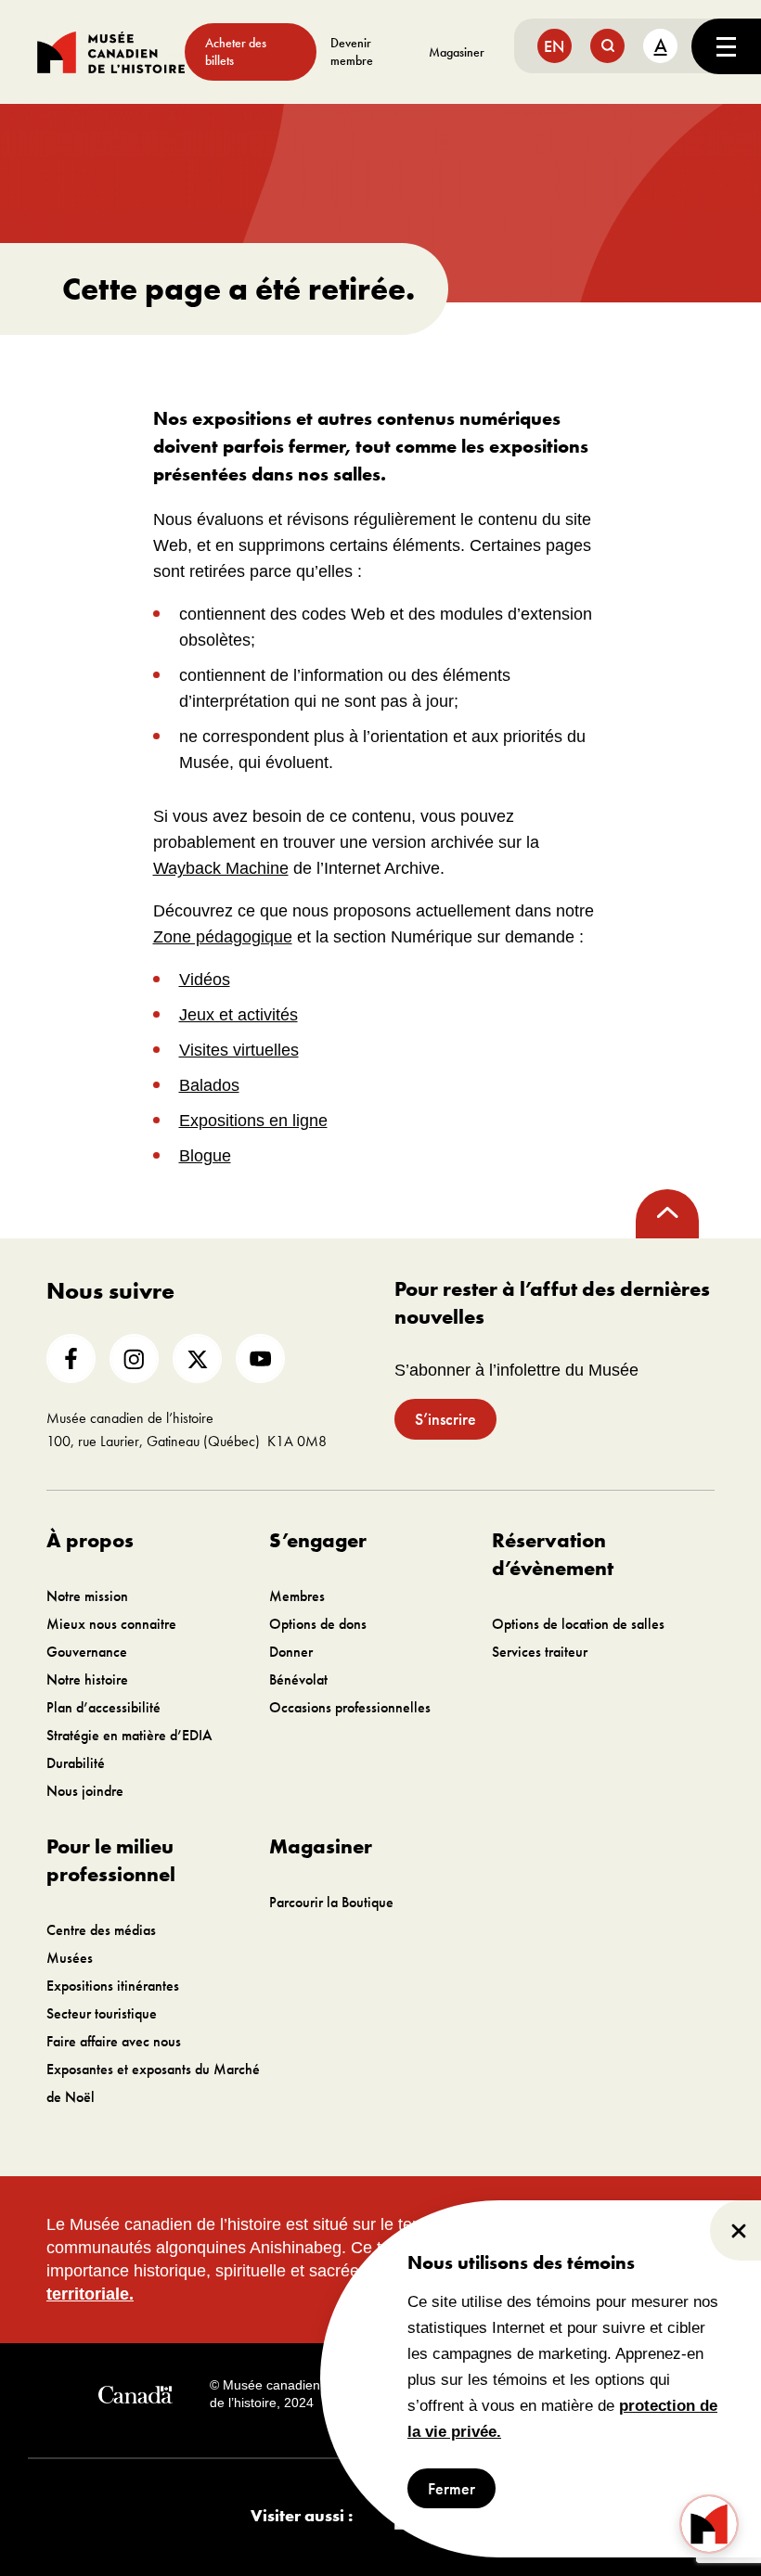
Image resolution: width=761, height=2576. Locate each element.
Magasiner (457, 52)
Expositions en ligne (253, 1121)
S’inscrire (445, 1419)
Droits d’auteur (397, 2394)
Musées (70, 1958)
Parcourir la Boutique (331, 1902)
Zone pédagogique (223, 937)
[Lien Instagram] (134, 1358)
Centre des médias (101, 1930)
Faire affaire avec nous (114, 2041)
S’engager (318, 1540)
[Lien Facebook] (71, 1358)
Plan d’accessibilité (103, 1707)
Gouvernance (87, 1652)
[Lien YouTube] (260, 1358)
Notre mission (87, 1596)
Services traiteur (540, 1652)
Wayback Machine (221, 868)
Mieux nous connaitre (111, 1624)
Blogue (205, 1156)
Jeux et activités (239, 1015)
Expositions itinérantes (113, 1986)
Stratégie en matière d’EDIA (129, 1735)
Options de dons (318, 1624)
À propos (90, 1540)
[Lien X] (197, 1358)
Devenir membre (352, 51)
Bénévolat (298, 1679)
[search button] (607, 46)
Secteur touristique (102, 2013)
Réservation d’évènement (553, 1554)
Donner (291, 1652)
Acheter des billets (236, 51)
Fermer (451, 2488)
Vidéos (205, 980)
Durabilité (76, 1763)
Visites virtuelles (239, 1050)
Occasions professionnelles (350, 1707)
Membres (297, 1596)
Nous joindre (85, 1791)
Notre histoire (87, 1679)
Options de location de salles (578, 1624)
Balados (209, 1085)
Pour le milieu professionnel (111, 1860)
